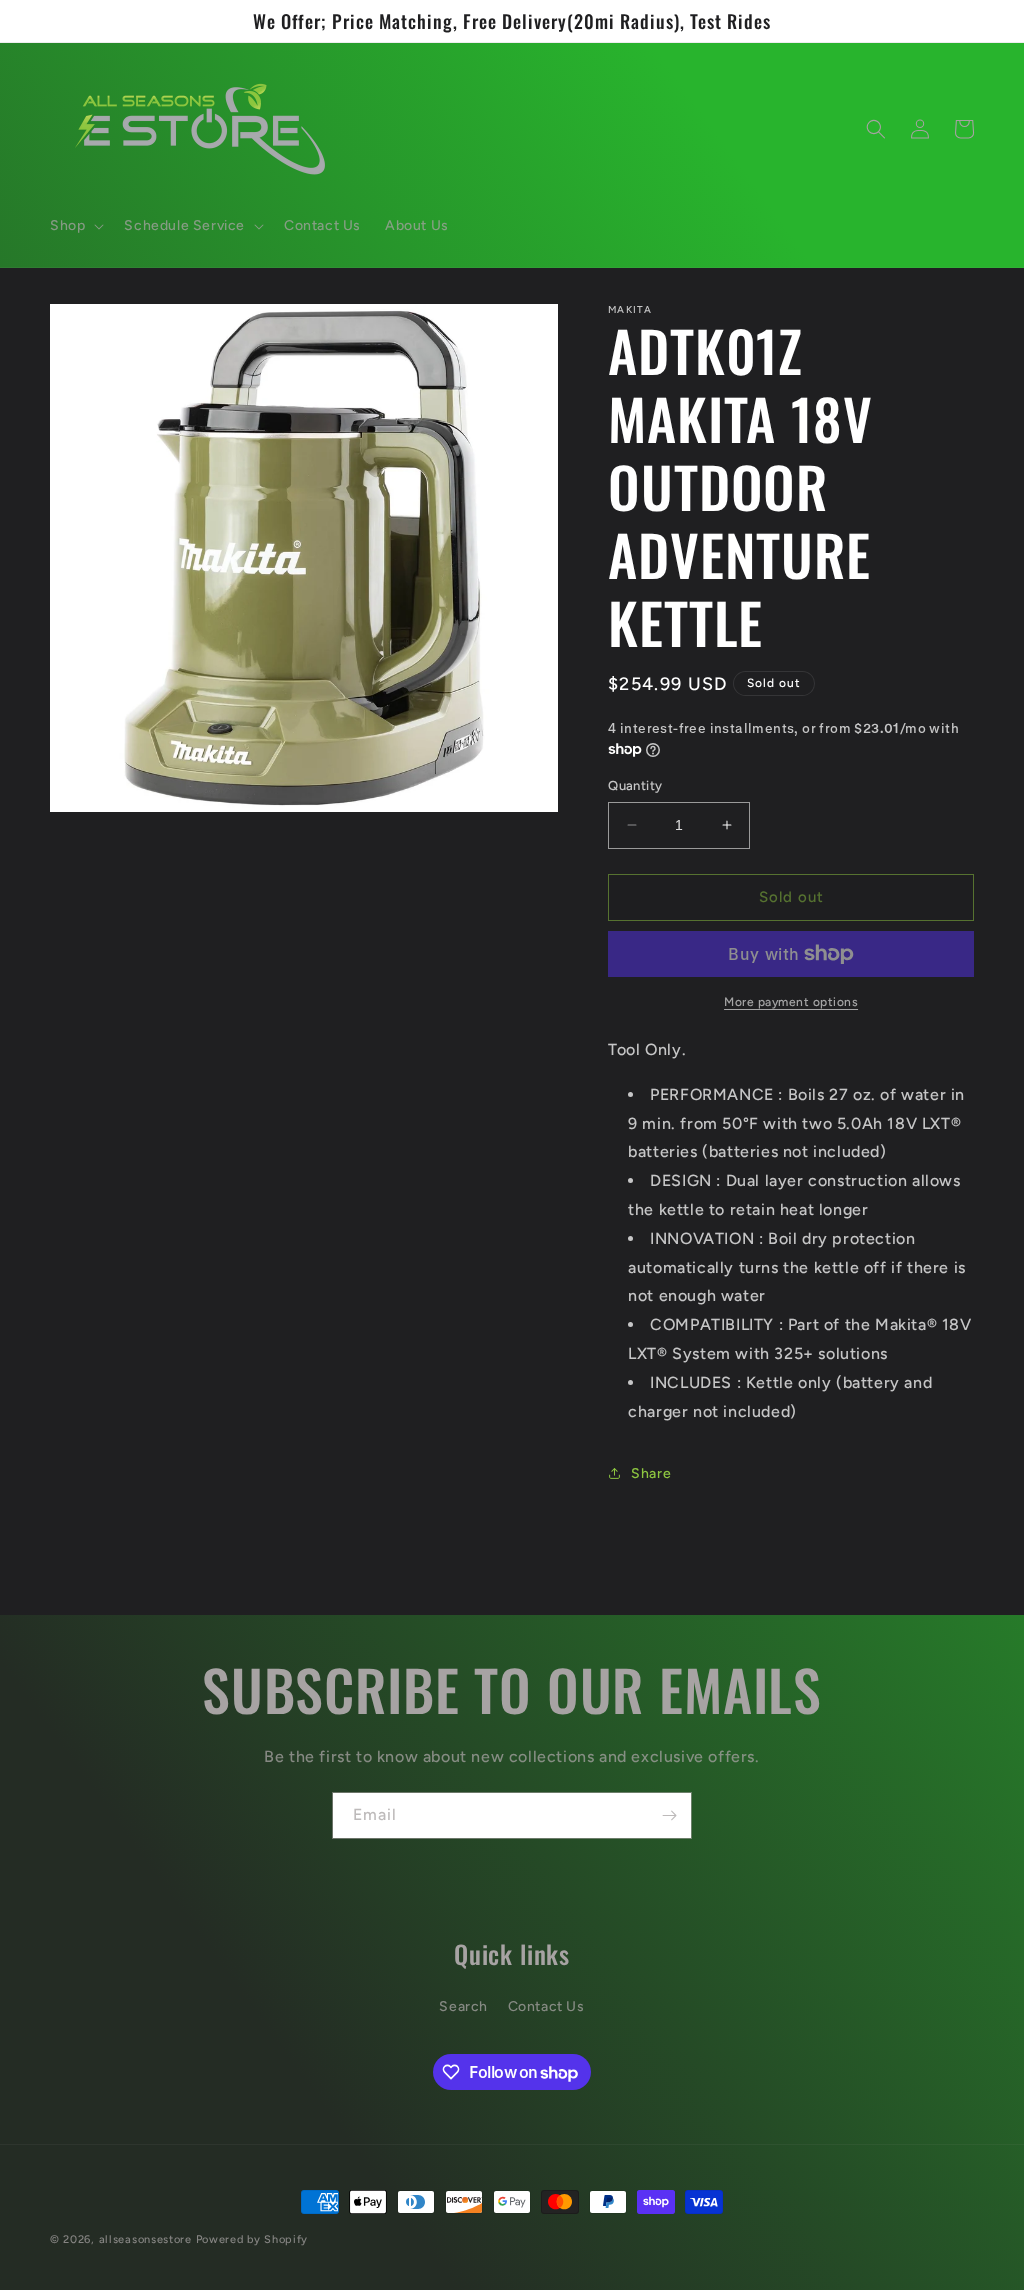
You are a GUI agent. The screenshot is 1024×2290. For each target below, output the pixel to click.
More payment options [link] (791, 1002)
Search (463, 2006)
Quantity (635, 785)
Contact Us (546, 2006)
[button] (75, 226)
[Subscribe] (669, 1815)
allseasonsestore (145, 2239)
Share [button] (651, 1473)
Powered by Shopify (252, 2239)
